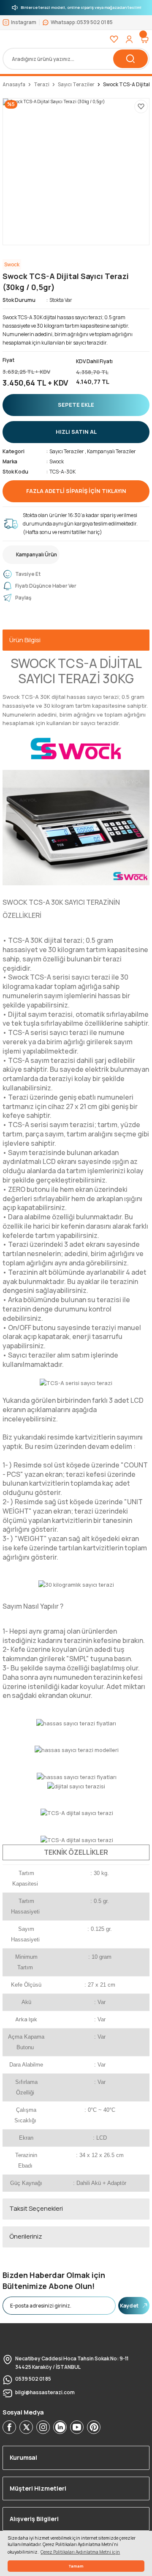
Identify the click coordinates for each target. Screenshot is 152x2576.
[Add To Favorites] (141, 107)
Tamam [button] (76, 2566)
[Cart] (144, 39)
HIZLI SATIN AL (76, 432)
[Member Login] (129, 39)
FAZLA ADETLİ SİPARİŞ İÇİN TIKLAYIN (76, 491)
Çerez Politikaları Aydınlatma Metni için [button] (80, 2552)
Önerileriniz (26, 2236)
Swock (57, 461)
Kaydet (129, 2305)
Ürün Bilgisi (25, 640)
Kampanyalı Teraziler (111, 451)
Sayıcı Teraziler (67, 451)
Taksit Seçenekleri (36, 2208)
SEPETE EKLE (76, 405)
